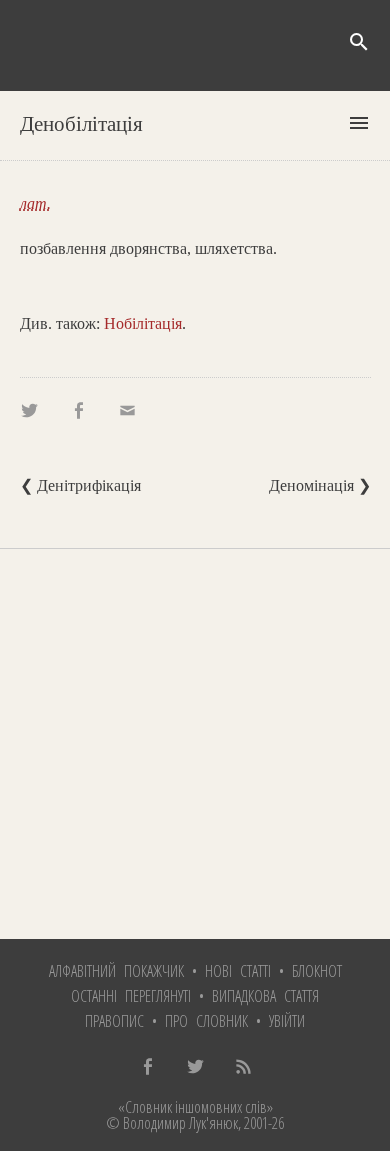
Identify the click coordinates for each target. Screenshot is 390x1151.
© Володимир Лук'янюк (172, 1123)
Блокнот (317, 971)
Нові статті (238, 971)
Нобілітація (143, 323)
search (359, 42)
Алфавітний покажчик (116, 971)
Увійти (287, 1021)
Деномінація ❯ (320, 485)
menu (359, 123)
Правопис (114, 1021)
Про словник (206, 1021)
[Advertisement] (195, 744)
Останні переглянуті (131, 996)
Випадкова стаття (265, 996)
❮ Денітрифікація (80, 485)
